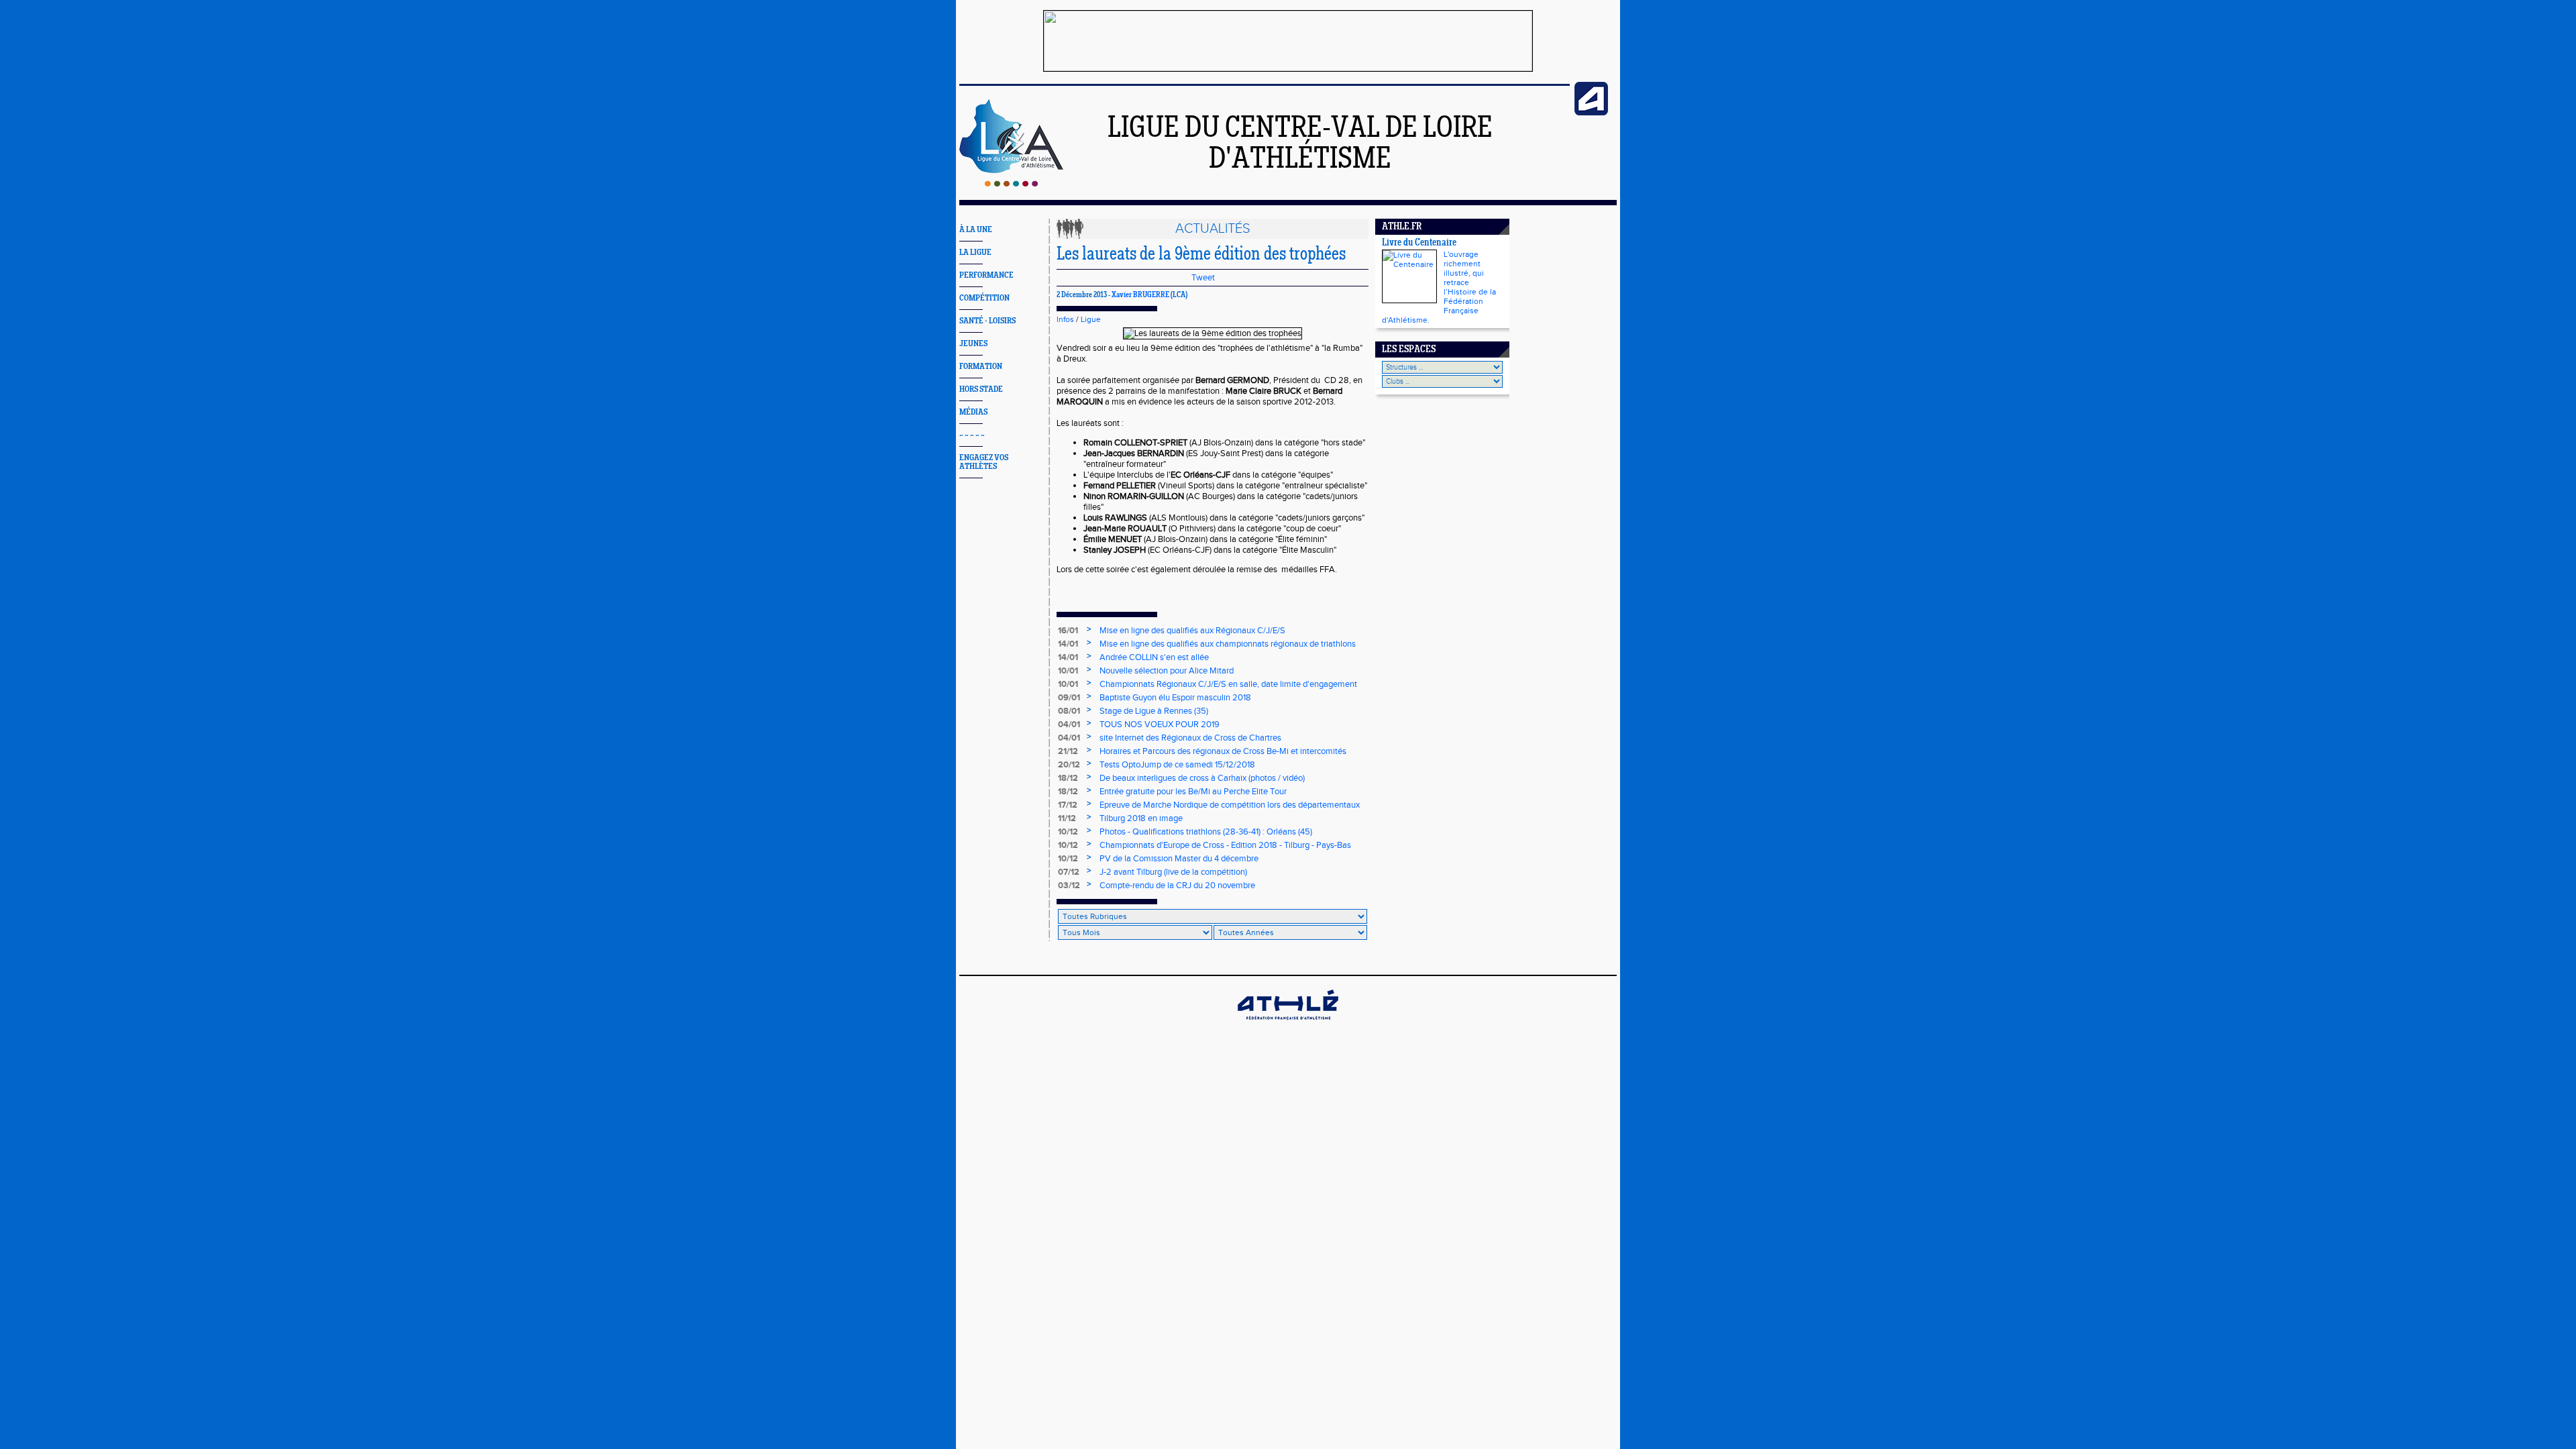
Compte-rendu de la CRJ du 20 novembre (1177, 885)
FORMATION (981, 367)
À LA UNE (976, 230)
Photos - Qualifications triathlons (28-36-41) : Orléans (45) (1206, 832)
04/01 (1069, 724)
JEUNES (973, 344)
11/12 (1067, 818)
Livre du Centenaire (1419, 243)
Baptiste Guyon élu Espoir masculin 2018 (1175, 698)
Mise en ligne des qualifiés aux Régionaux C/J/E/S (1192, 631)
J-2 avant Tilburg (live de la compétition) (1173, 872)
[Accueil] (1011, 184)
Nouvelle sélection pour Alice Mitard (1167, 671)
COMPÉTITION (984, 298)
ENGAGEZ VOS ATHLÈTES (984, 462)
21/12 (1068, 751)
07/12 (1069, 872)
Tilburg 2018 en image (1141, 818)
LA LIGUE (975, 253)
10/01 (1068, 671)
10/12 (1068, 832)
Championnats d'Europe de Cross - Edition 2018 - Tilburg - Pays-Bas (1225, 845)
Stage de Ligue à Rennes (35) (1154, 711)
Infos (1065, 319)
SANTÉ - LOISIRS (987, 321)
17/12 (1068, 805)
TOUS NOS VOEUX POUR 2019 (1160, 724)
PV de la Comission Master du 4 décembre (1179, 859)
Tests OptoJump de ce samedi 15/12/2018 (1177, 765)
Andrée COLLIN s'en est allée (1154, 657)
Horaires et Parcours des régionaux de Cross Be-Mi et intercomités (1223, 751)
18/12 (1068, 778)
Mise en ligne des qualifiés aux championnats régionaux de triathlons (1228, 644)
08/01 (1069, 711)
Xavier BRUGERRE (1140, 295)
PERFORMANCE (986, 275)
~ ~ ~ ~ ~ (972, 435)
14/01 (1068, 644)
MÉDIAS (973, 412)
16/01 (1068, 631)
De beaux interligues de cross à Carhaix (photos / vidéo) (1202, 778)
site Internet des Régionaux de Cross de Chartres (1190, 738)
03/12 (1069, 885)
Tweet (1203, 278)
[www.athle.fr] (1591, 113)
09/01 (1069, 698)
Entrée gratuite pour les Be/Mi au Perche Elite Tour (1193, 792)
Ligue (1091, 319)
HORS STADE (981, 389)
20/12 (1069, 765)
